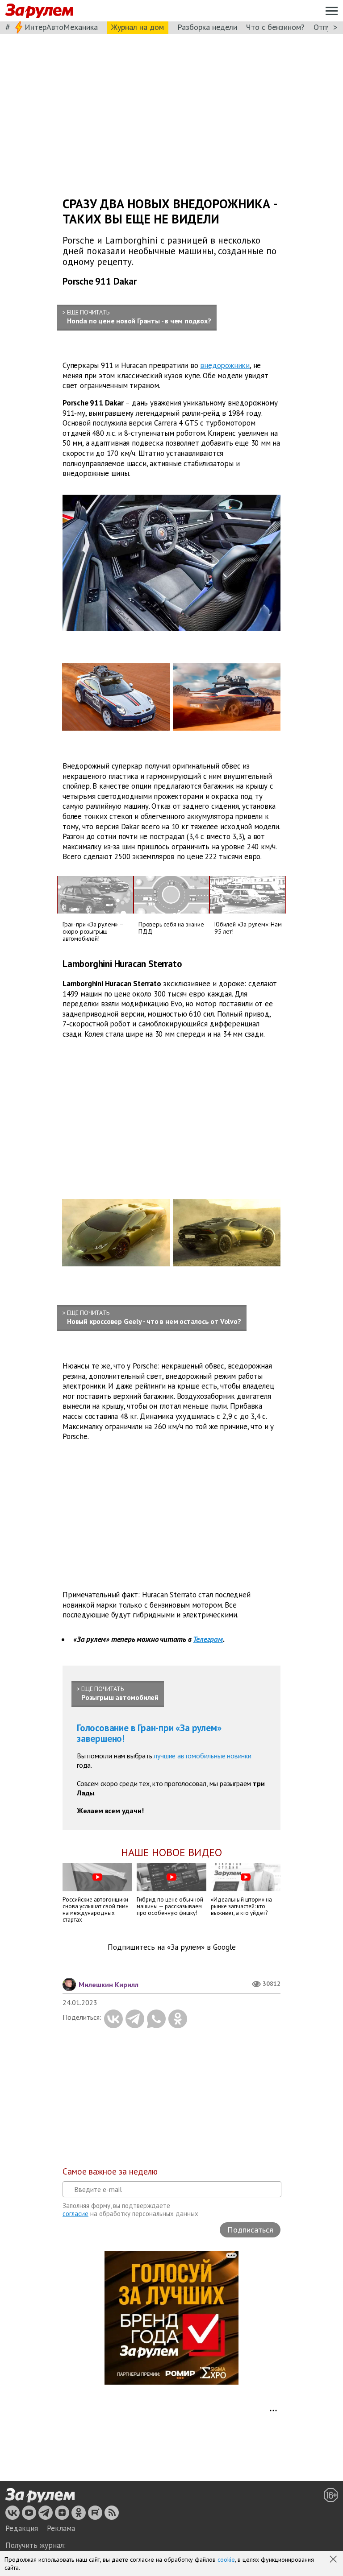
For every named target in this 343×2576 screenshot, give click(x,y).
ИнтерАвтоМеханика (61, 27)
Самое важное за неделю (110, 2171)
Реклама (61, 2528)
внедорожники (225, 365)
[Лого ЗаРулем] (39, 11)
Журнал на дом (138, 27)
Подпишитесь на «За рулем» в (172, 1947)
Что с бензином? (275, 27)
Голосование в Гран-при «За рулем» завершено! (149, 1733)
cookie (226, 2559)
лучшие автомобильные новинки (202, 1756)
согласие (75, 2214)
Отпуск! (327, 27)
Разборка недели (207, 27)
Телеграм (208, 1639)
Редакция (22, 2528)
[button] (334, 2560)
